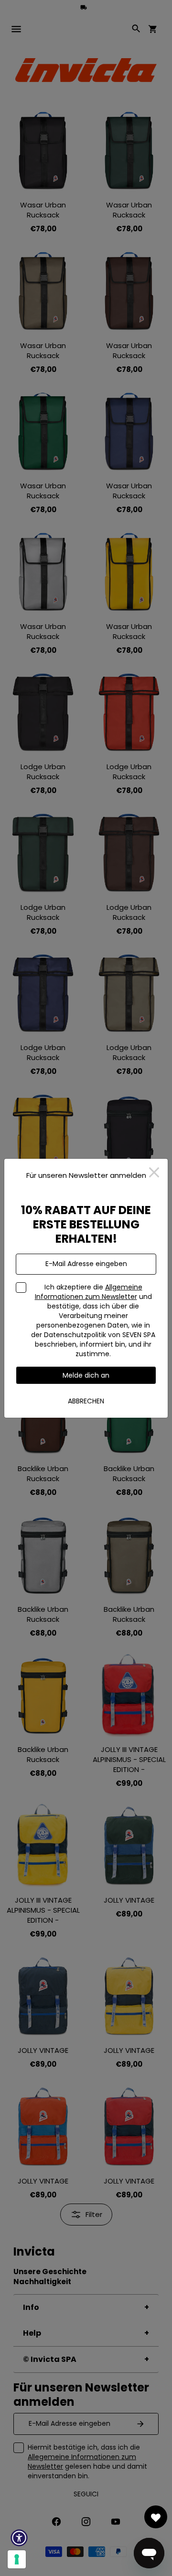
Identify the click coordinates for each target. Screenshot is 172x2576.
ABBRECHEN (86, 1401)
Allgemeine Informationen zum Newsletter (89, 1292)
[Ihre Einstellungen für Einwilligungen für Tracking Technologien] (17, 2559)
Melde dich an (86, 1375)
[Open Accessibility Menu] (19, 2538)
